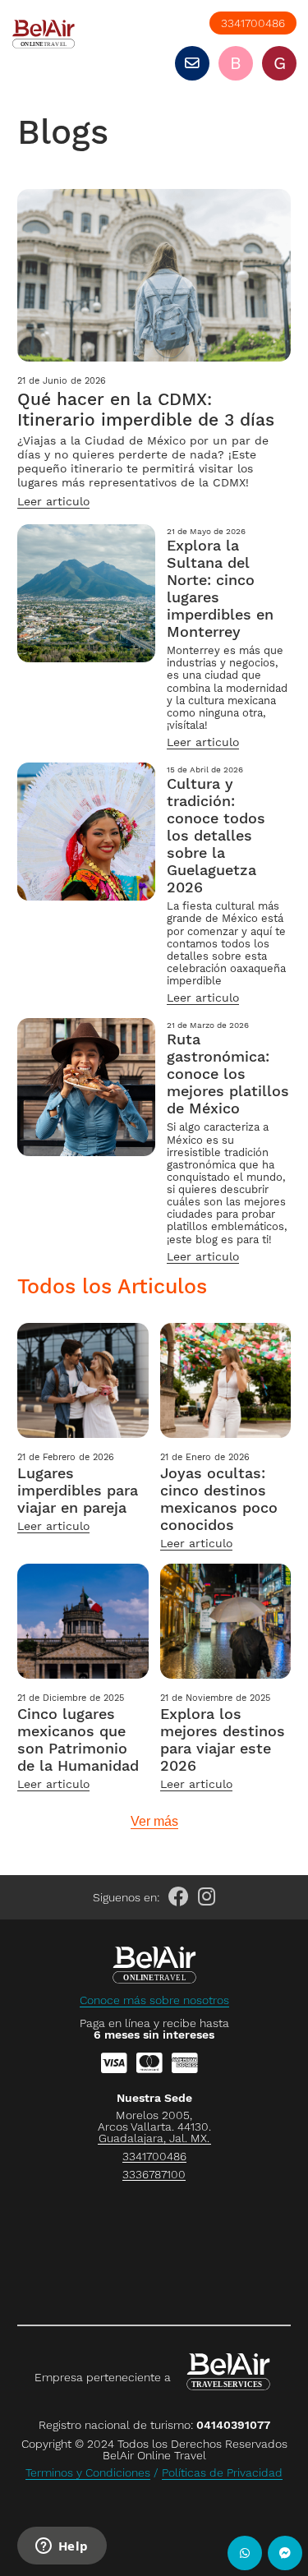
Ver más (154, 1822)
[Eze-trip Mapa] (154, 2250)
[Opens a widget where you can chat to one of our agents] (62, 2547)
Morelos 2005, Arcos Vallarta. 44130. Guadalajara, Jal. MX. (154, 2127)
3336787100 (154, 2175)
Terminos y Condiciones (88, 2472)
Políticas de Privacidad (222, 2472)
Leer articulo (53, 501)
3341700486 (253, 23)
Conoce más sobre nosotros (154, 2000)
